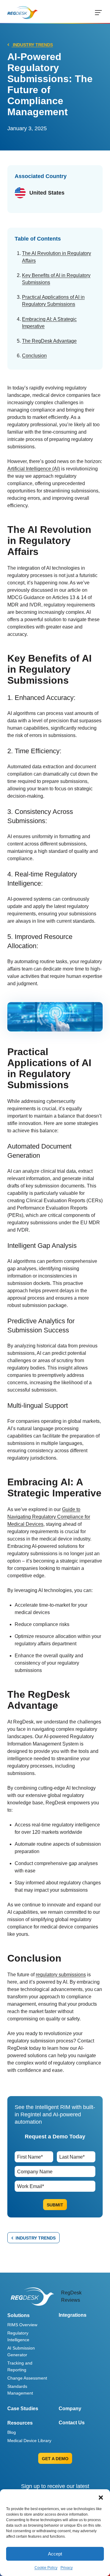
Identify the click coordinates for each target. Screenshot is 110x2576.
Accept (55, 2554)
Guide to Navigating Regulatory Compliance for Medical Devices (49, 1517)
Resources (20, 2423)
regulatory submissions (61, 1975)
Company (70, 2409)
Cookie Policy (46, 2568)
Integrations (73, 2315)
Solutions (18, 2315)
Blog (12, 2432)
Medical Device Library (29, 2441)
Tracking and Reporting (20, 2366)
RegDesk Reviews (71, 2296)
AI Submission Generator (21, 2351)
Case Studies (23, 2409)
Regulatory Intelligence (18, 2336)
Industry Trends (32, 45)
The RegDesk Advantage (49, 341)
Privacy (67, 2568)
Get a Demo (55, 2459)
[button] (101, 2497)
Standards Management (20, 2390)
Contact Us (72, 2423)
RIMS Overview (22, 2325)
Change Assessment (27, 2378)
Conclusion (34, 356)
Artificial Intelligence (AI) (34, 469)
